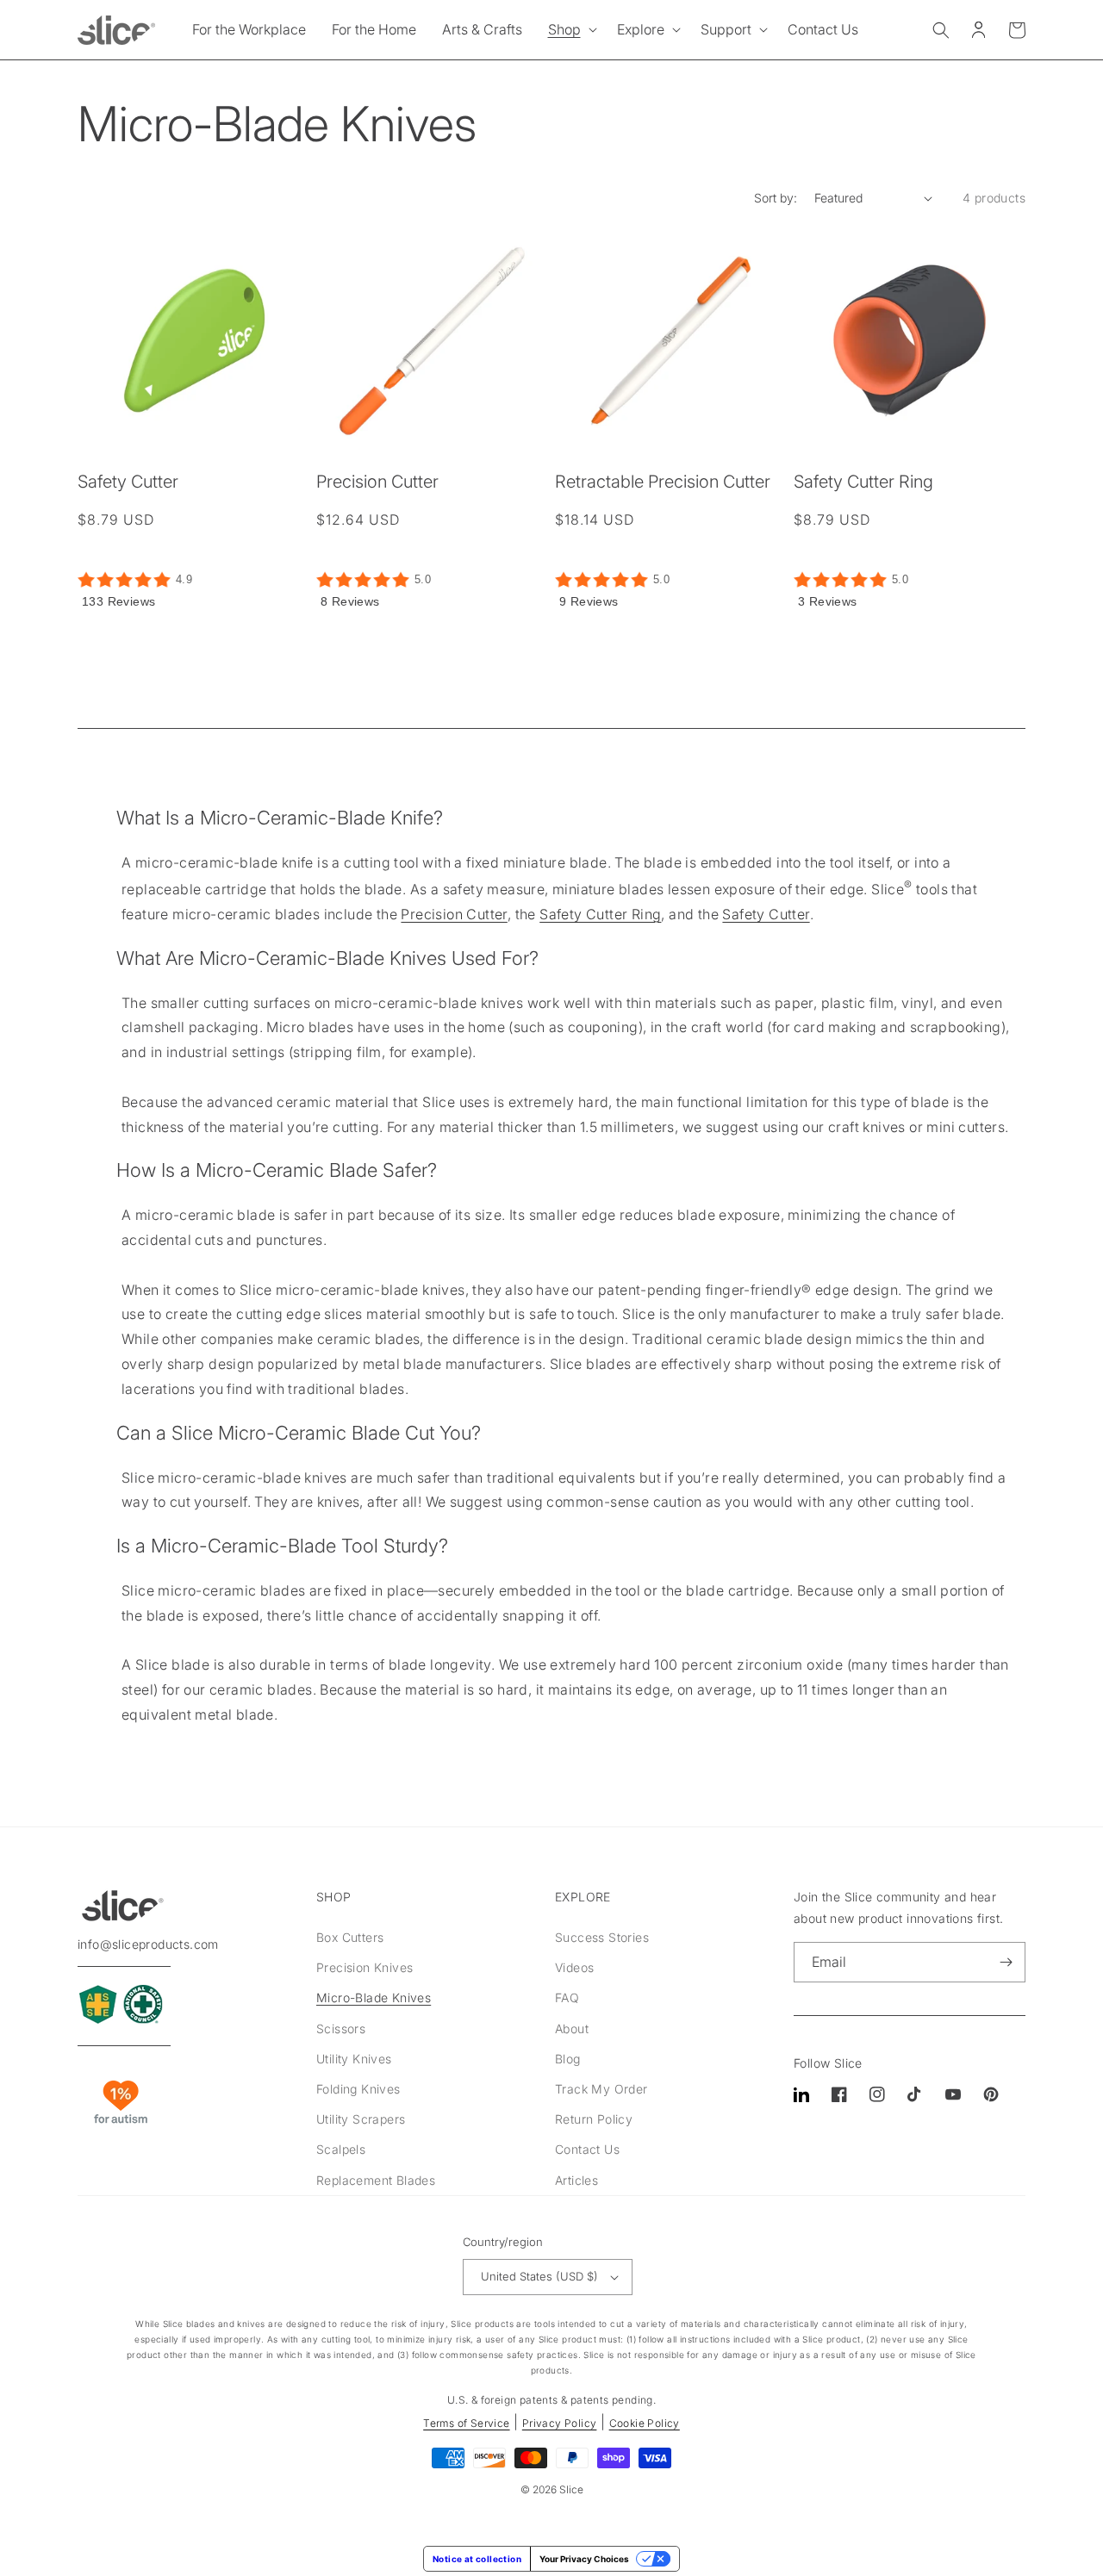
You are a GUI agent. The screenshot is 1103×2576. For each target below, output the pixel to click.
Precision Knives (365, 1967)
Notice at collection (477, 2559)
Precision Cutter (377, 482)
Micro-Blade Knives (374, 1997)
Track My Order (601, 2089)
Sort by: (776, 198)
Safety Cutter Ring (863, 482)
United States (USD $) (539, 2276)
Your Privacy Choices (584, 2559)
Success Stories (602, 1937)
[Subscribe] (1006, 1962)
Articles (576, 2180)
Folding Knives (358, 2089)
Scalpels (341, 2149)
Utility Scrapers (361, 2119)
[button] (570, 30)
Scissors (341, 2028)
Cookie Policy (645, 2423)
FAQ (567, 1997)
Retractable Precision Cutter (663, 482)
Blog (568, 2059)
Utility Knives (354, 2059)
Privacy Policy (560, 2423)
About (572, 2028)
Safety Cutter (128, 482)
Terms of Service (466, 2423)
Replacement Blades (376, 2180)
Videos (574, 1967)
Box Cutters (350, 1937)
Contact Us (587, 2149)
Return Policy (594, 2119)
